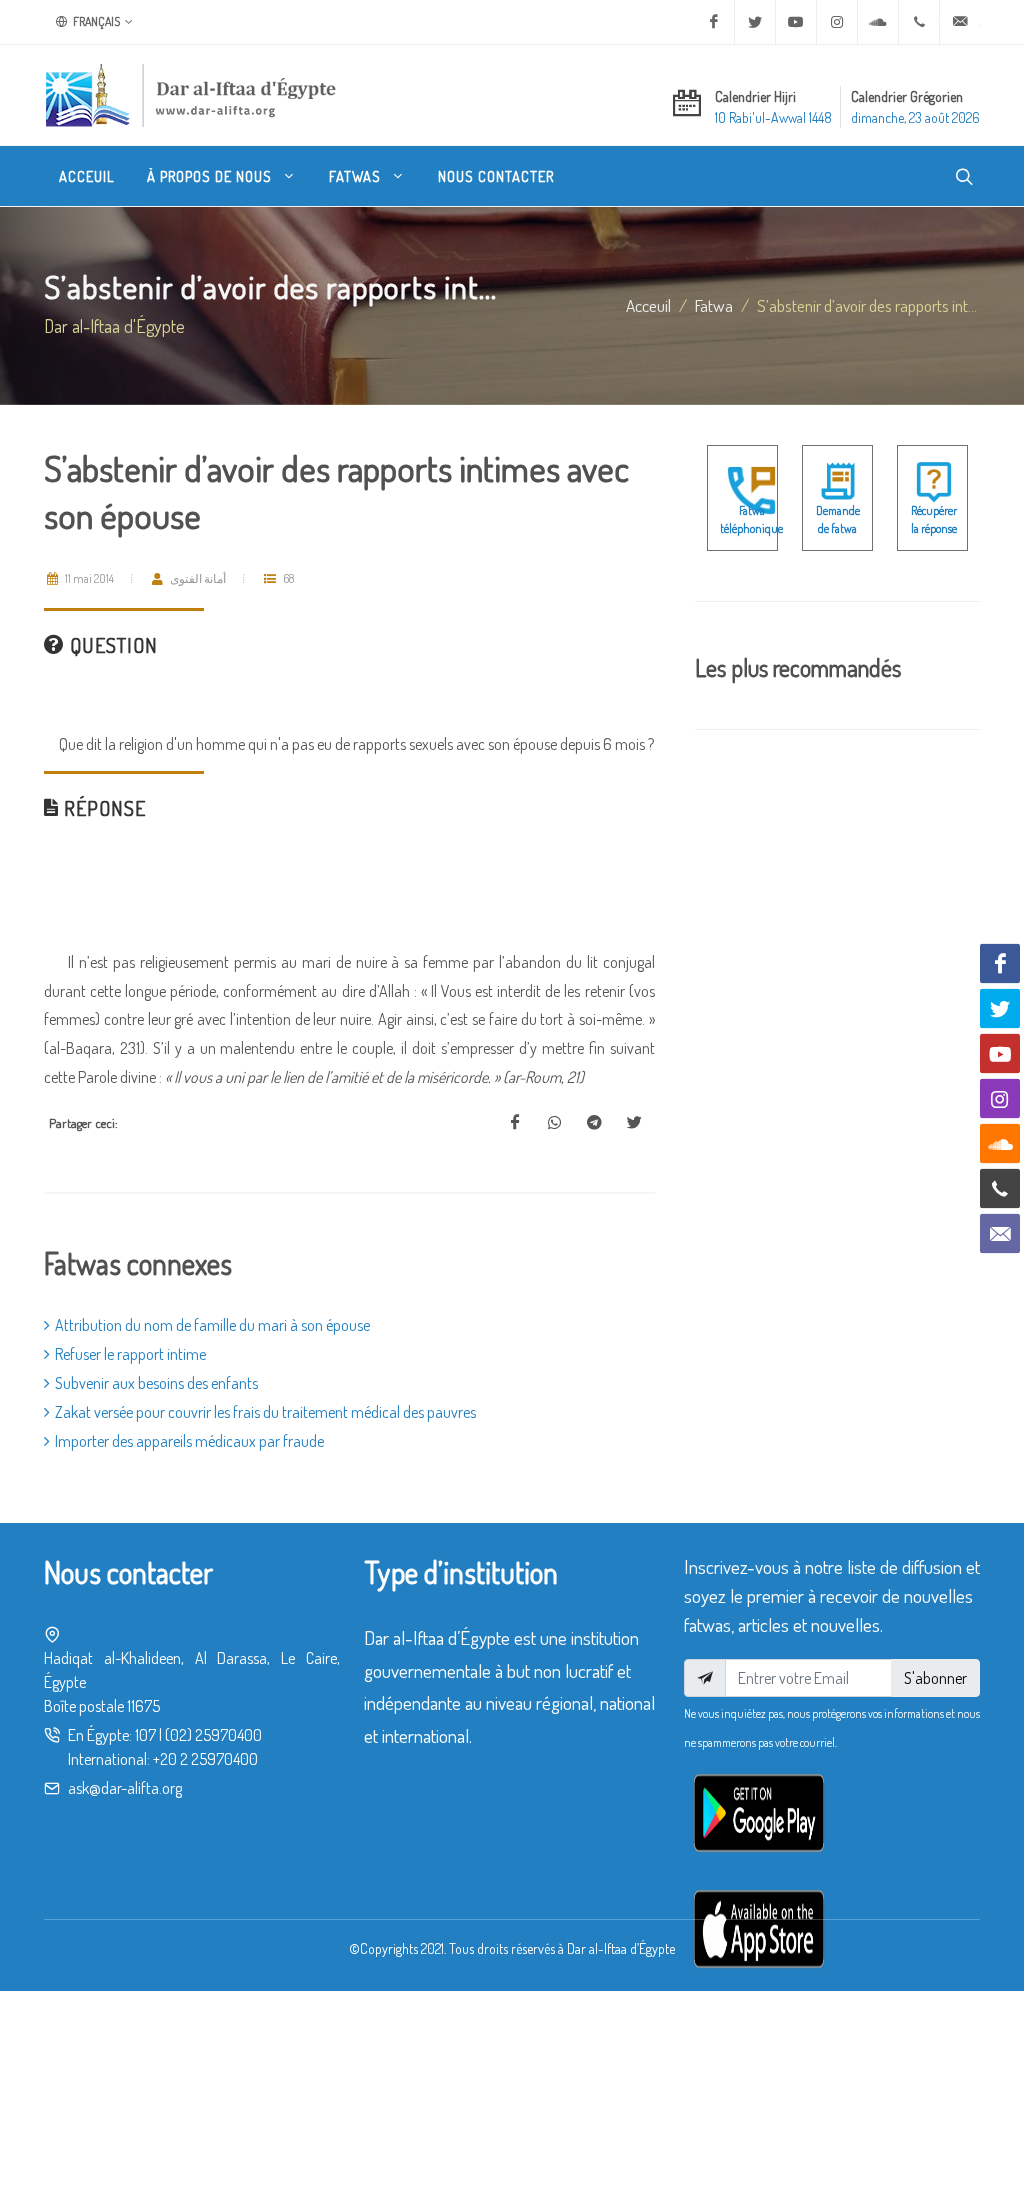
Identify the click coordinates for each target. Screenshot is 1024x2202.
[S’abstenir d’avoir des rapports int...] (515, 1123)
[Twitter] (755, 22)
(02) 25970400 (213, 1735)
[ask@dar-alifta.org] (960, 22)
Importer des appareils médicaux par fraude (189, 1441)
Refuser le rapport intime (130, 1354)
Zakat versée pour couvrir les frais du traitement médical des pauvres (265, 1412)
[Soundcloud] (878, 22)
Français (95, 21)
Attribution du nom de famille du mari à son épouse (212, 1325)
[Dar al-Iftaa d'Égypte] (191, 95)
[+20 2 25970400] (919, 22)
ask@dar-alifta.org (125, 1788)
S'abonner (935, 1678)
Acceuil (648, 305)
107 (145, 1735)
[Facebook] (714, 22)
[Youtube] (796, 22)
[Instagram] (837, 22)
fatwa (714, 305)
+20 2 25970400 (205, 1759)
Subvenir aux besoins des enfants (156, 1383)
